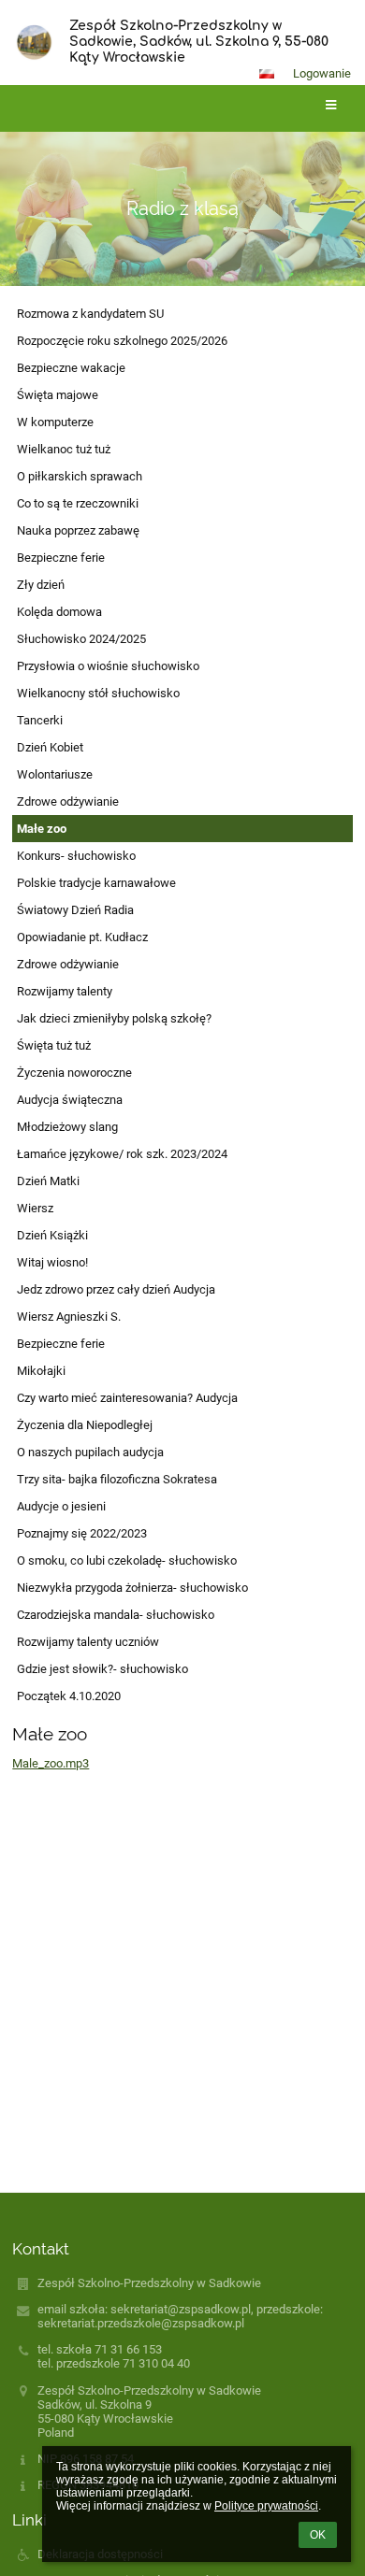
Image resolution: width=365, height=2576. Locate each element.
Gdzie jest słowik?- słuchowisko (102, 1669)
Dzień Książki (52, 1235)
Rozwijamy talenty (65, 991)
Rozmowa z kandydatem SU (90, 314)
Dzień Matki (48, 1181)
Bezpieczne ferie (61, 558)
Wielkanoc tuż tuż (64, 449)
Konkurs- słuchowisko (76, 856)
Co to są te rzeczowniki (78, 503)
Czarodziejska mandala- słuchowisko (116, 1615)
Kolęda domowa (59, 612)
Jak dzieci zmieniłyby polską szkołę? (114, 1018)
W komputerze (55, 422)
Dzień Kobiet (50, 747)
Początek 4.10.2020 (69, 1696)
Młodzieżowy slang (67, 1127)
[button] (267, 74)
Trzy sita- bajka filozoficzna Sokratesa (117, 1479)
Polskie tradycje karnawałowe (96, 883)
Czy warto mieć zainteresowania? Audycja (127, 1398)
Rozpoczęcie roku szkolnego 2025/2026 (122, 341)
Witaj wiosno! (52, 1262)
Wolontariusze (55, 774)
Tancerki (40, 720)
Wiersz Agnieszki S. (69, 1317)
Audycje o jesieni (61, 1506)
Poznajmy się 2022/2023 (82, 1533)
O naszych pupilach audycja (90, 1452)
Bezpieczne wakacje (71, 368)
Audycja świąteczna (70, 1100)
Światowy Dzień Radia (75, 910)
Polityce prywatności (266, 2506)
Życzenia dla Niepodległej (85, 1425)
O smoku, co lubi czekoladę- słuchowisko (127, 1560)
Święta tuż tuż (54, 1045)
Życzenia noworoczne (74, 1073)
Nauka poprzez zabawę (78, 530)
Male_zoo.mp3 (51, 1763)
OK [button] (318, 2535)
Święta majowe (58, 395)
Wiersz (35, 1208)
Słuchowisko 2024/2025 (81, 639)
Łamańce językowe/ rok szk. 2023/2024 (122, 1154)
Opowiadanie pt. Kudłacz (82, 937)
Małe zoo (42, 829)
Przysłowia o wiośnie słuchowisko (108, 666)
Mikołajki (41, 1371)
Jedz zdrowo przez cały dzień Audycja (116, 1289)
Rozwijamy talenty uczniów (88, 1642)
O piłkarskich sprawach (80, 476)
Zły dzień (41, 585)
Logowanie (322, 73)
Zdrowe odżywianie (68, 801)
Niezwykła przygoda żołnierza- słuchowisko (132, 1588)
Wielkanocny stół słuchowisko (98, 693)
